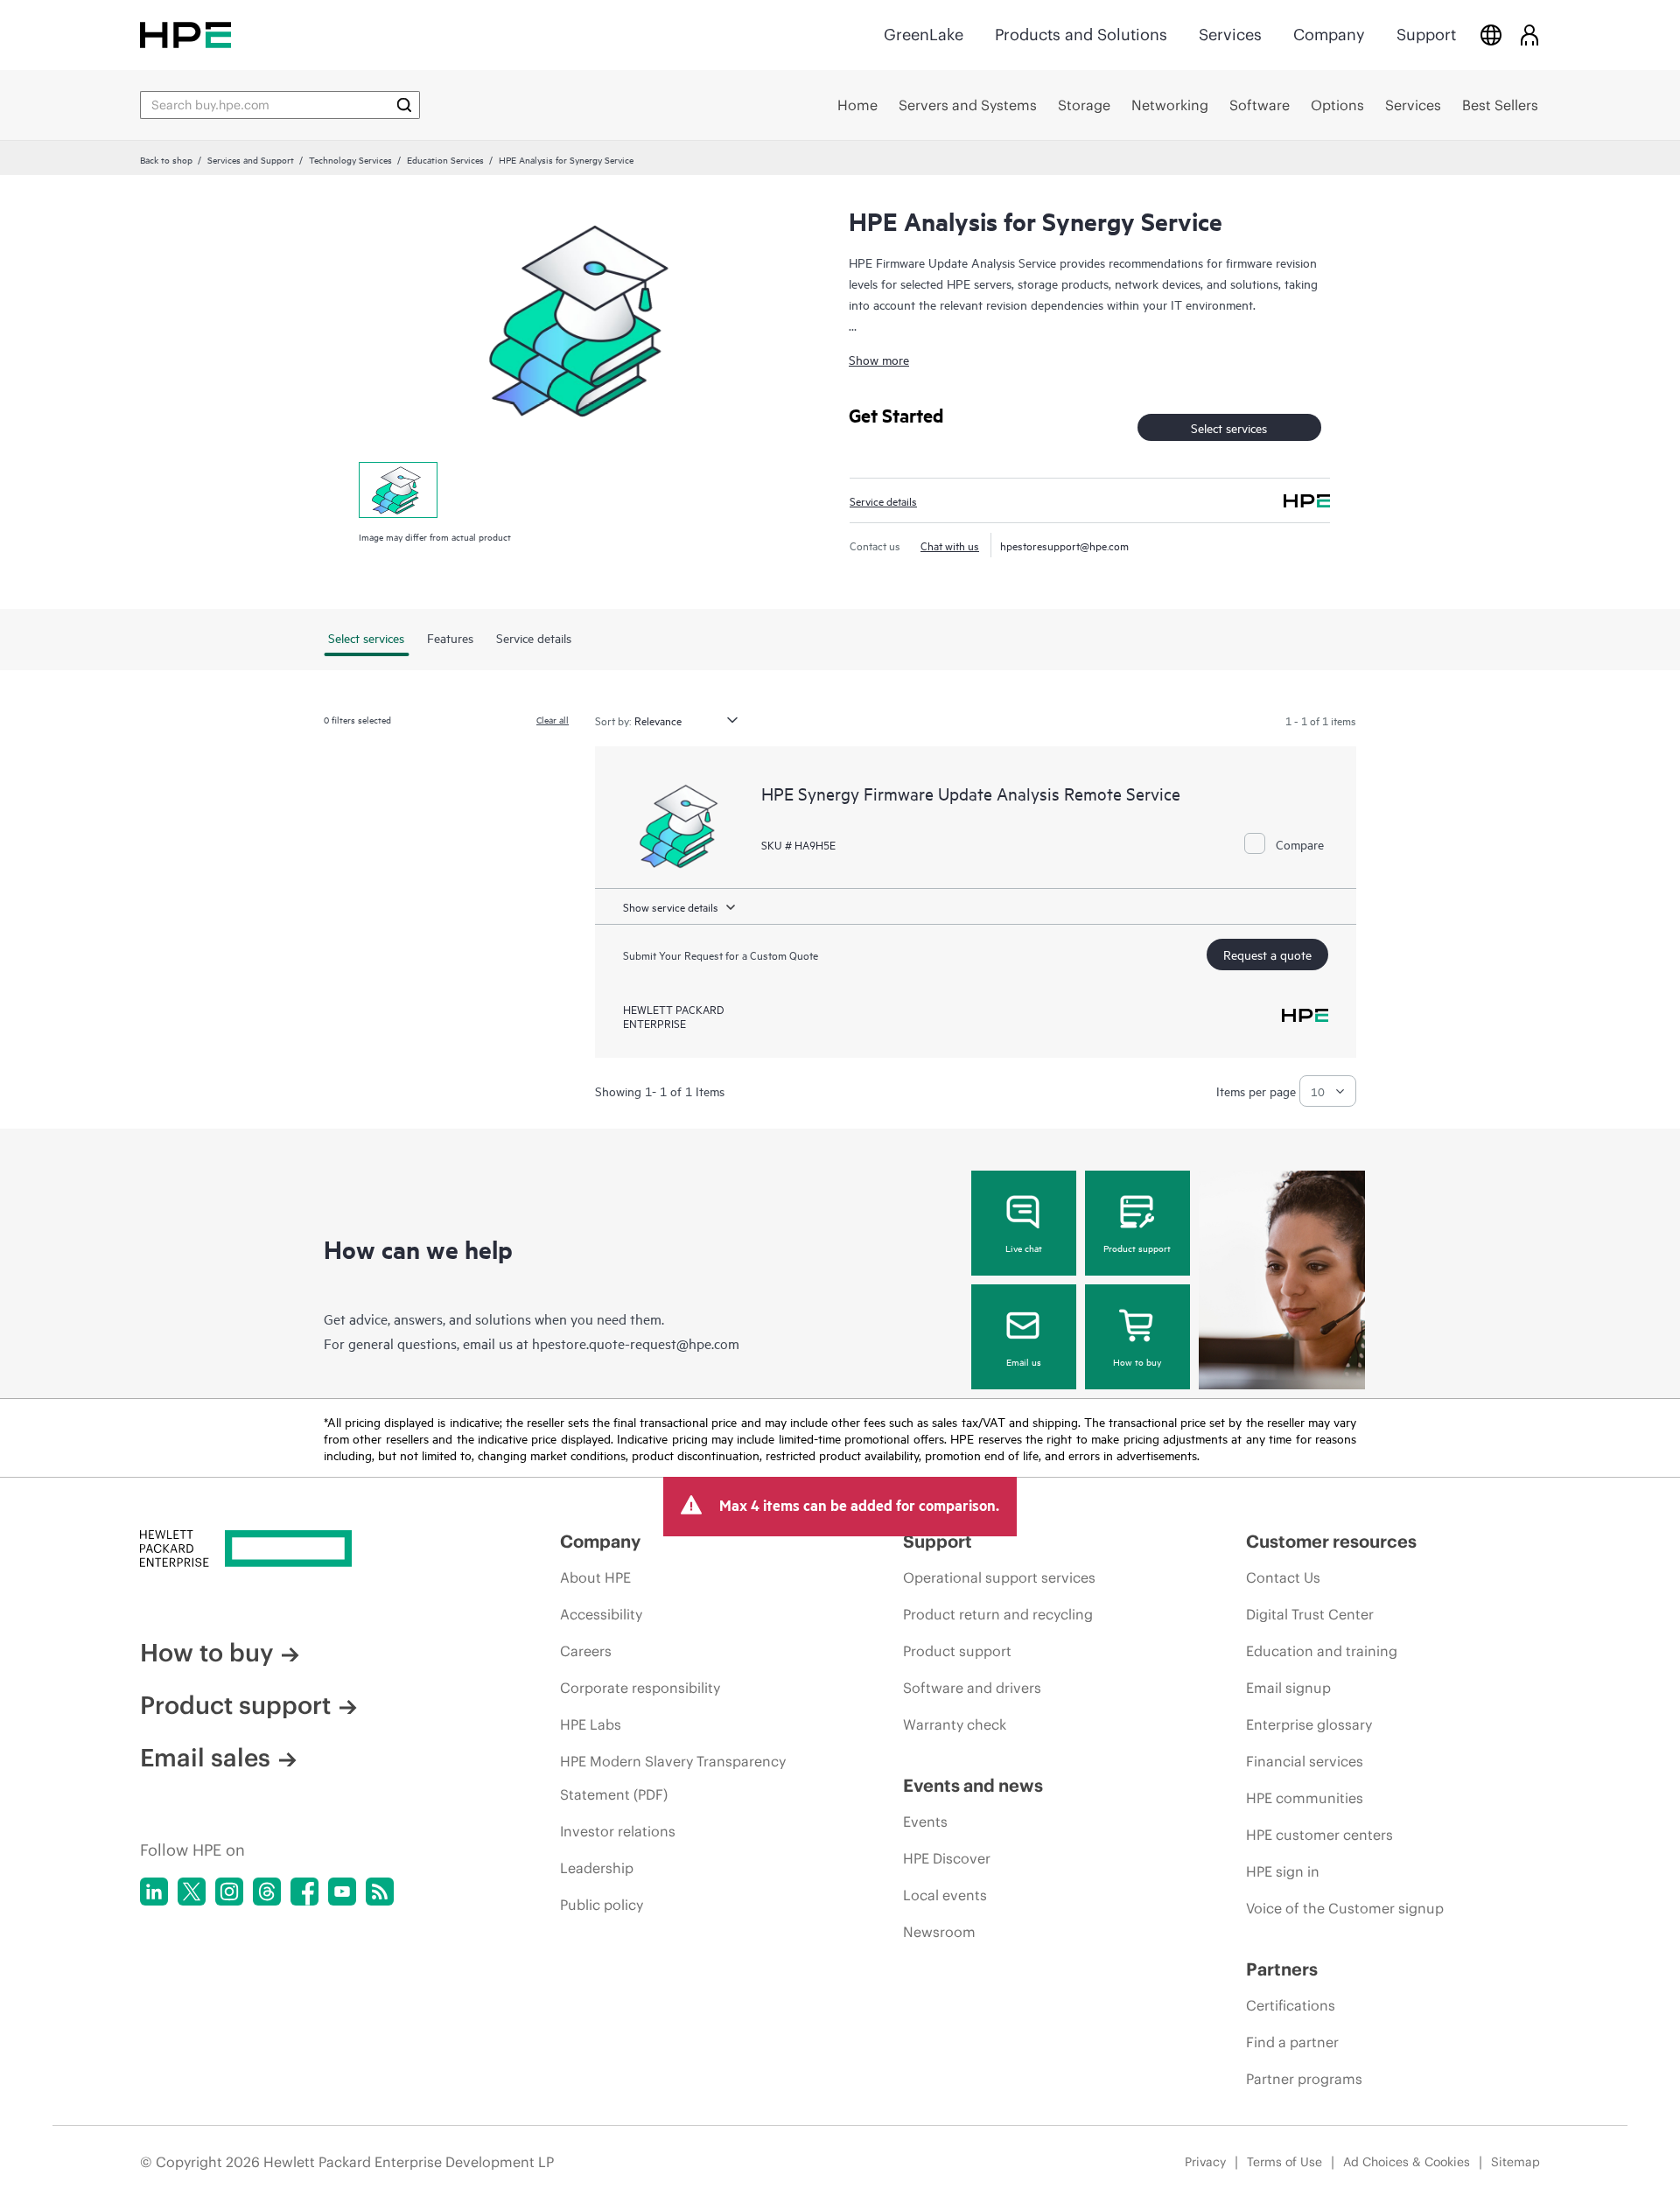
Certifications (1291, 2005)
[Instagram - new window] (229, 1892)
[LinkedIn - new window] (154, 1892)
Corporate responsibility (640, 1688)
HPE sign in (1283, 1871)
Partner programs (1304, 2079)
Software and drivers (972, 1688)
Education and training (1322, 1651)
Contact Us (1283, 1577)
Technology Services (350, 159)
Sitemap (1515, 2162)
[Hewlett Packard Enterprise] (185, 35)
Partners (1282, 1969)
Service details (883, 500)
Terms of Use (1284, 2162)
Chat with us (950, 545)
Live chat (1024, 1248)
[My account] (1529, 35)
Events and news (973, 1785)
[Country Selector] (1491, 35)
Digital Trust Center (1310, 1614)
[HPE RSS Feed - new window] (380, 1892)
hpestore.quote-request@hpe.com (636, 1343)
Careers (586, 1651)
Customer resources (1331, 1541)
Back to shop (166, 159)
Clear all (553, 719)
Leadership (597, 1868)
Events (925, 1822)
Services (1230, 35)
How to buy (1137, 1361)
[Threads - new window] (267, 1892)
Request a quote (1267, 954)
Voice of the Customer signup (1345, 1908)
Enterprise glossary (1309, 1724)
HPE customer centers (1319, 1835)
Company (1329, 35)
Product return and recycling (998, 1614)
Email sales (205, 1758)
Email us (1024, 1361)
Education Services (445, 159)
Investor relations (618, 1831)
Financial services (1305, 1761)
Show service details (671, 906)
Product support (1137, 1248)
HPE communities (1305, 1798)
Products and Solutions (1081, 35)
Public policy (602, 1905)
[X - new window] (192, 1892)
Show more (879, 359)
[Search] (404, 105)
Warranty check (955, 1724)
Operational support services (999, 1577)
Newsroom (939, 1932)
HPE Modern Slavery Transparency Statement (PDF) (673, 1778)
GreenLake (924, 35)
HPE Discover (947, 1858)
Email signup (1288, 1688)
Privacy (1205, 2162)
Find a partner (1292, 2042)
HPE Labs (591, 1724)
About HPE (595, 1577)
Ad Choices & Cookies (1407, 2162)
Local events (945, 1895)
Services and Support (251, 159)
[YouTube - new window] (342, 1892)
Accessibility (601, 1614)
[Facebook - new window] (304, 1892)
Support (1426, 35)
